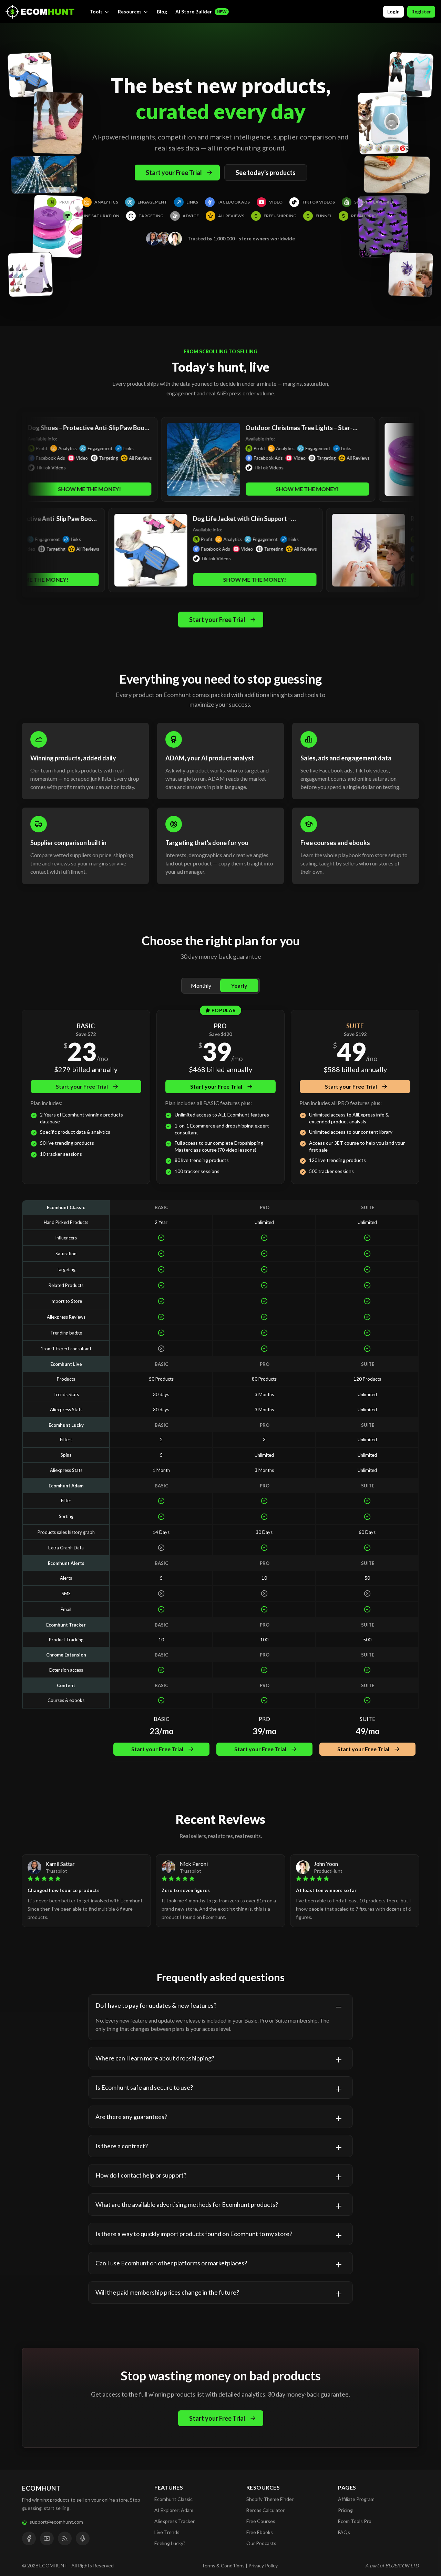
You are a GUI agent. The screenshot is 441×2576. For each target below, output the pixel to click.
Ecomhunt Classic (173, 2499)
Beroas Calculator (265, 2510)
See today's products (266, 173)
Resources (130, 12)
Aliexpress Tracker (175, 2521)
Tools (96, 12)
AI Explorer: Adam (174, 2510)
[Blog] (65, 2538)
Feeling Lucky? (170, 2543)
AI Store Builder (201, 12)
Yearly (239, 985)
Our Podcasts (261, 2543)
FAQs (344, 2532)
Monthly (201, 985)
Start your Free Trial (174, 173)
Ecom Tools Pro (355, 2521)
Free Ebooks (260, 2532)
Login (393, 12)
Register (421, 12)
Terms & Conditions (223, 2565)
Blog (162, 12)
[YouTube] (47, 2538)
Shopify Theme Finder (270, 2499)
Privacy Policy (263, 2565)
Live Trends (167, 2532)
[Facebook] (29, 2538)
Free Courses (261, 2521)
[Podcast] (83, 2538)
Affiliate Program (356, 2499)
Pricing (345, 2510)
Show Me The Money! (237, 489)
